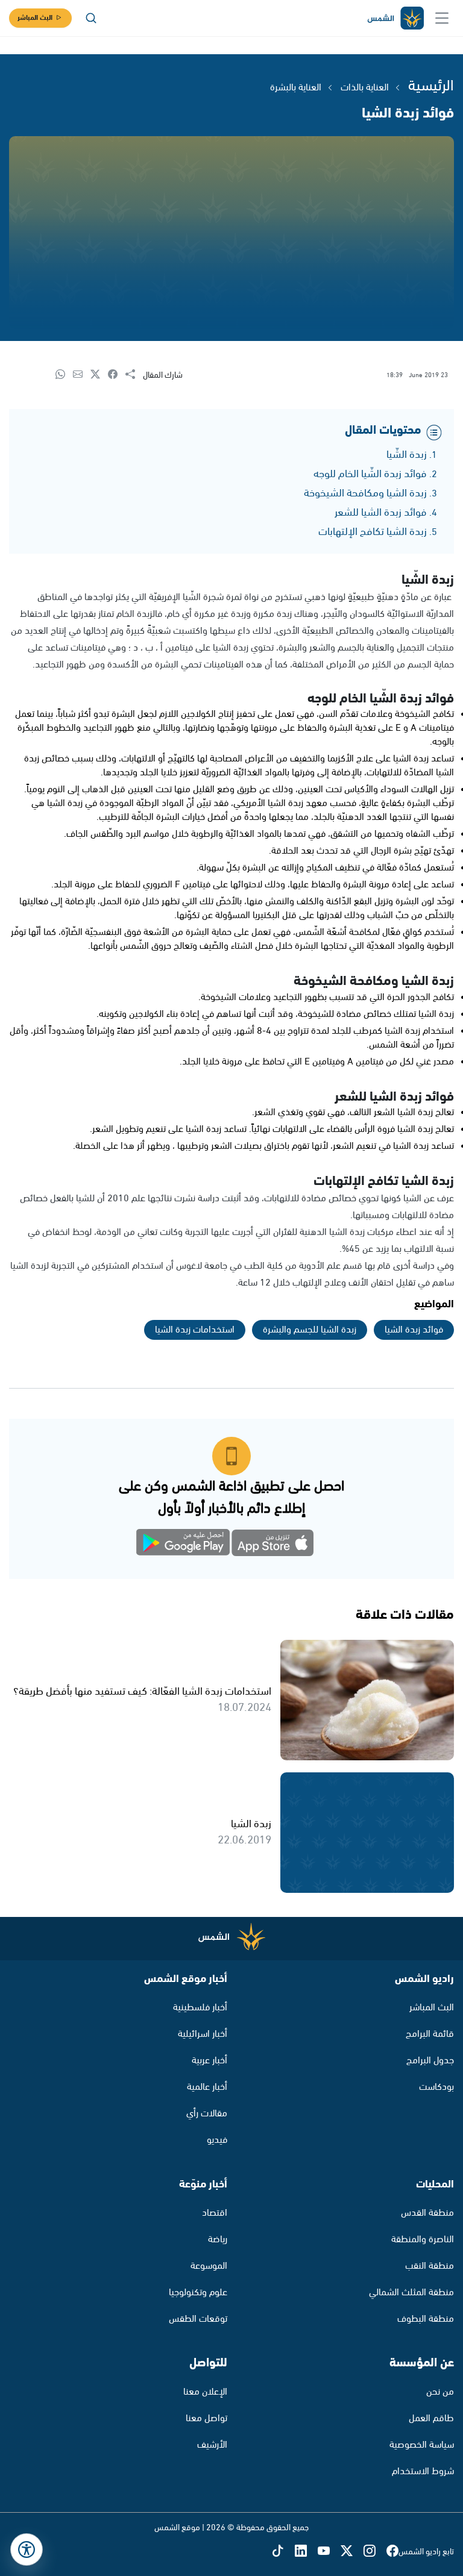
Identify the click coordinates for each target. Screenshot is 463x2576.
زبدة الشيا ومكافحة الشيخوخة (365, 493)
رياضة (218, 2240)
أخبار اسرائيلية (203, 2034)
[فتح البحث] (91, 18)
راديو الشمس (424, 1979)
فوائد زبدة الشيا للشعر (381, 513)
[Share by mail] (82, 375)
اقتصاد (215, 2213)
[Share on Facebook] (117, 375)
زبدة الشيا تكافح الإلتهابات (373, 532)
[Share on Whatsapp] (64, 375)
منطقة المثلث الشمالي (411, 2293)
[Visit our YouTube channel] (329, 2552)
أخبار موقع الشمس (186, 1979)
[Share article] (134, 375)
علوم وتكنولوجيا (198, 2293)
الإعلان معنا (205, 2392)
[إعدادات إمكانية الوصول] (27, 2549)
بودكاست (436, 2087)
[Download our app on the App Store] (273, 1545)
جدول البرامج (430, 2061)
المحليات (435, 2184)
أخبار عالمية (207, 2087)
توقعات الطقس (198, 2319)
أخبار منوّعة (203, 2184)
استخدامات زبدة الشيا (195, 1330)
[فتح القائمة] (442, 18)
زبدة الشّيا (407, 455)
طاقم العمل (431, 2418)
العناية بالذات (365, 88)
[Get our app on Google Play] (190, 1545)
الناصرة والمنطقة (423, 2240)
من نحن (440, 2392)
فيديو (217, 2140)
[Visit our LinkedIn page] (306, 2552)
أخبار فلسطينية (200, 2008)
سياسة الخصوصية (422, 2445)
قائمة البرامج (430, 2034)
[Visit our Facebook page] (392, 2552)
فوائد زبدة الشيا (414, 1330)
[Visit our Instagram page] (375, 2552)
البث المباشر (35, 18)
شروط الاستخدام (423, 2471)
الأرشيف (212, 2445)
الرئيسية (431, 86)
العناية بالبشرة (296, 88)
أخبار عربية (209, 2061)
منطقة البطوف (426, 2319)
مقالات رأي (207, 2114)
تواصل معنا (206, 2418)
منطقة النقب (430, 2266)
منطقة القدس (427, 2213)
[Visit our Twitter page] (352, 2552)
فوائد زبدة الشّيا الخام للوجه (370, 474)
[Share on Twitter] (99, 375)
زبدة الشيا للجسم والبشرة (310, 1330)
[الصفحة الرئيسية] (395, 18)
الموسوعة (209, 2266)
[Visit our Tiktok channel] (283, 2552)
